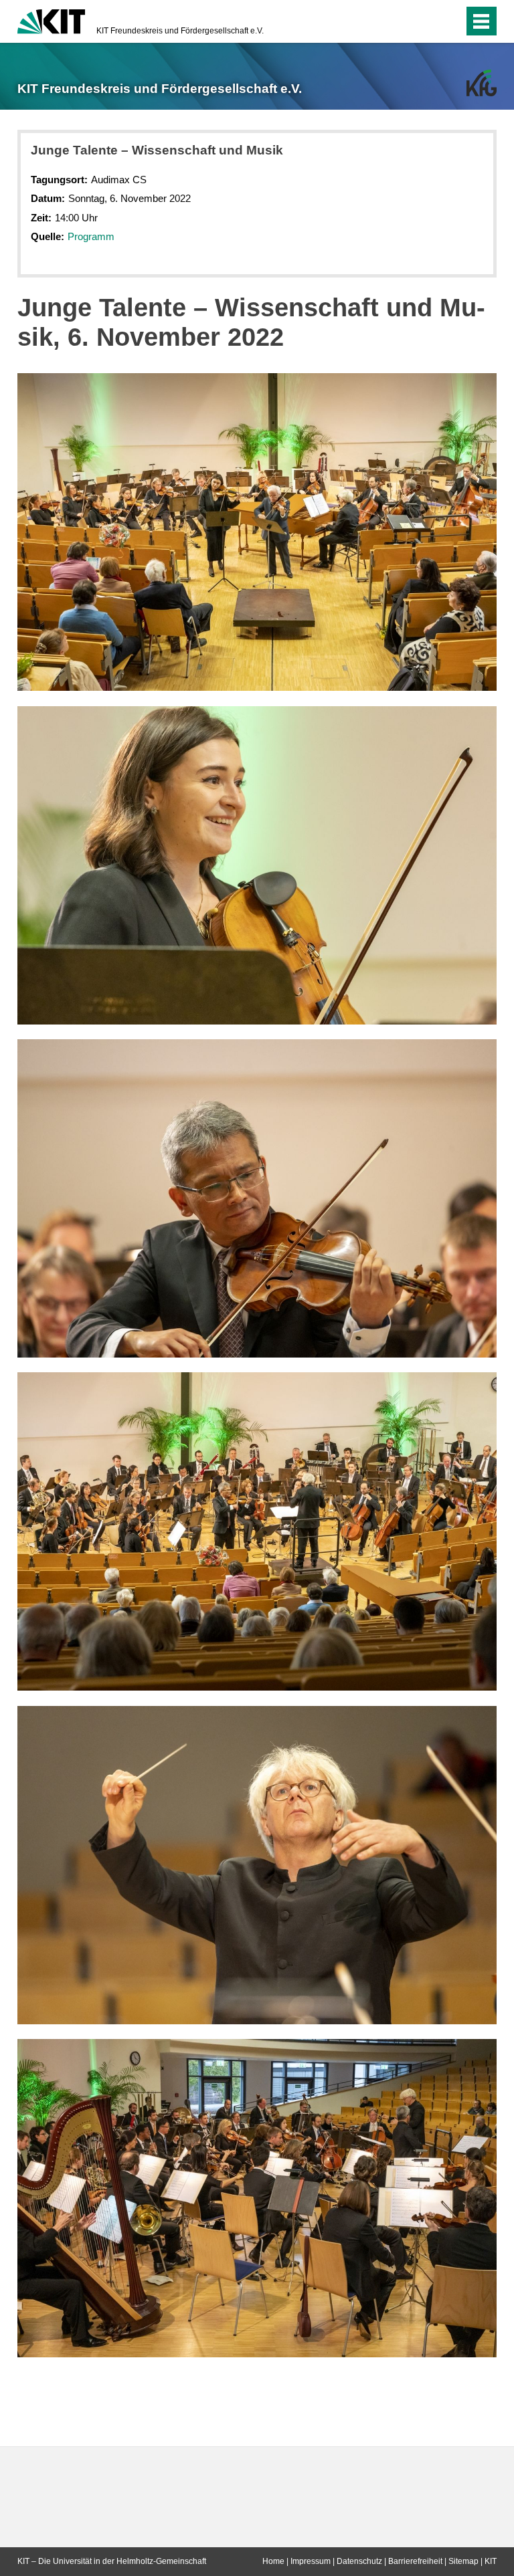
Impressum (311, 2561)
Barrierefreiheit (415, 2561)
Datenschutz (359, 2561)
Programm (91, 236)
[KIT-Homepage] (51, 20)
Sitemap (463, 2561)
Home (273, 2561)
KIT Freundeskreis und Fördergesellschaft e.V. (180, 31)
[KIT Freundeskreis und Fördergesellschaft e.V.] (482, 83)
